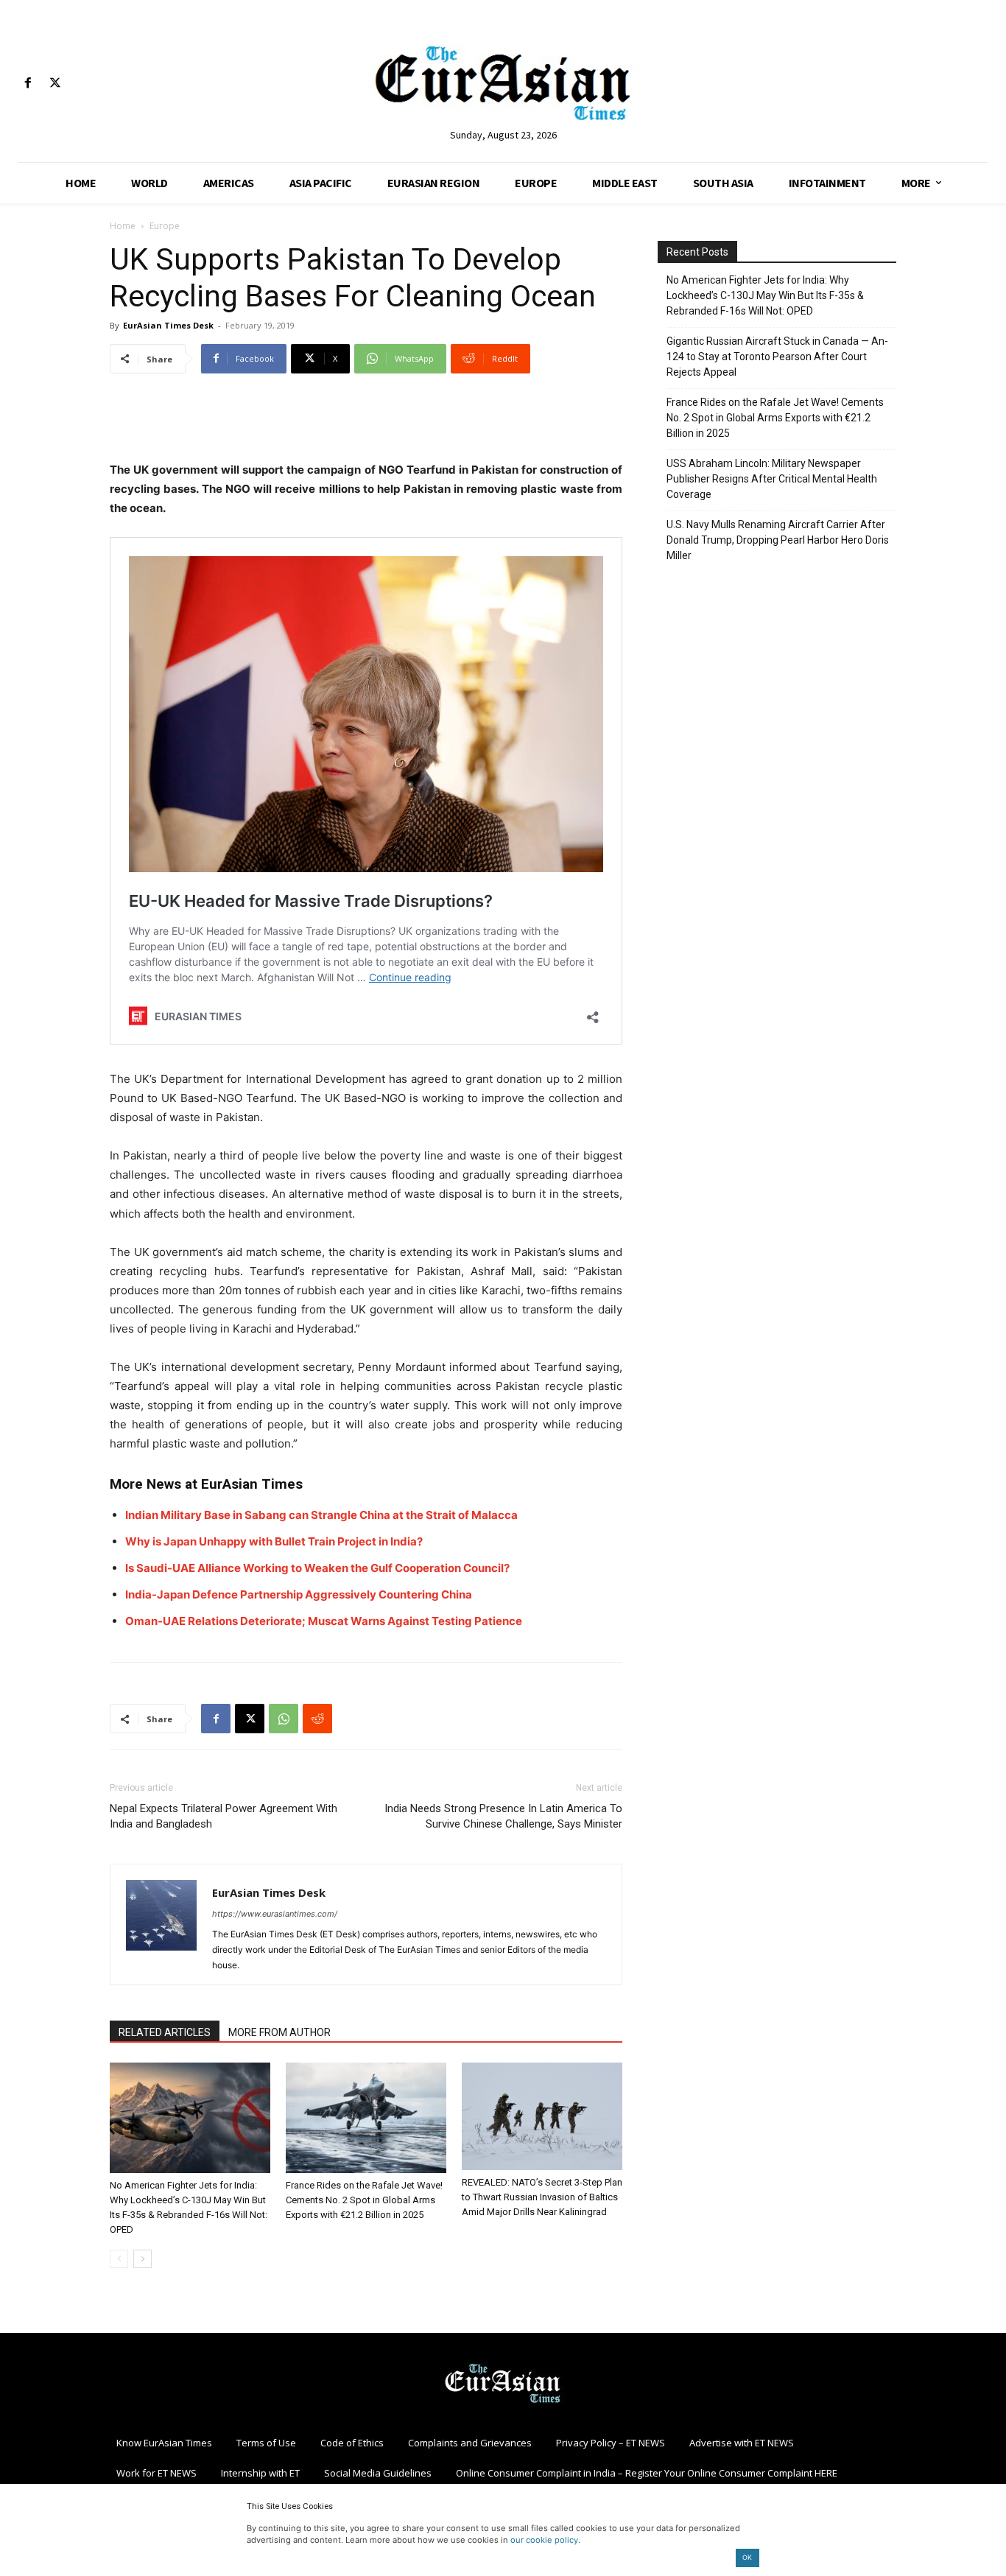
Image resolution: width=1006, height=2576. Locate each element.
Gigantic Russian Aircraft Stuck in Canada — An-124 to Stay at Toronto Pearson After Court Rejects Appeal (777, 357)
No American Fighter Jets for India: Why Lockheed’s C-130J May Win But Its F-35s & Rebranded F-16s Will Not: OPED (765, 295)
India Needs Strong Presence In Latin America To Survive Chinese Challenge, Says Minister (503, 1816)
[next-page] (143, 2259)
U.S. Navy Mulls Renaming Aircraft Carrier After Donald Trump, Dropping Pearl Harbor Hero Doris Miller (778, 540)
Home (123, 226)
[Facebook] (28, 84)
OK (747, 2557)
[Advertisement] (366, 423)
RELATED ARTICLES (165, 2032)
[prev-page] (119, 2259)
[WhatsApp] (284, 1719)
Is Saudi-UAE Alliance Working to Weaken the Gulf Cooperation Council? (317, 1568)
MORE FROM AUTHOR (279, 2032)
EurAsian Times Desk (168, 325)
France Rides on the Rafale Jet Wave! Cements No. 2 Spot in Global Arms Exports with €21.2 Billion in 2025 (364, 2200)
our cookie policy (544, 2540)
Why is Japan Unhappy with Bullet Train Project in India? (274, 1541)
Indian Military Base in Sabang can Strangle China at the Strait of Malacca (321, 1515)
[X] (55, 84)
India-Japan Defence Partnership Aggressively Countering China (299, 1594)
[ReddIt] (317, 1719)
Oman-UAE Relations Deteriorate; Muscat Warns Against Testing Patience (324, 1621)
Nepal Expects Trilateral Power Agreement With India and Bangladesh (224, 1816)
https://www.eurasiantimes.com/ (275, 1914)
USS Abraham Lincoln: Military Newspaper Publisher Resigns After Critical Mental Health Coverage (772, 479)
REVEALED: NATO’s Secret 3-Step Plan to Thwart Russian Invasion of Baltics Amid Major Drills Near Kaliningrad (542, 2197)
